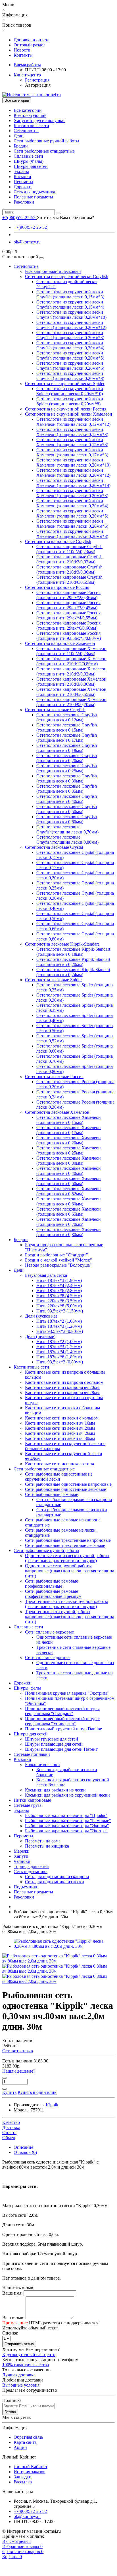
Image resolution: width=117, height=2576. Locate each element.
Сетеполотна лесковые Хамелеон (57, 1112)
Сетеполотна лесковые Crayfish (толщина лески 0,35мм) (67, 789)
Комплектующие (30, 115)
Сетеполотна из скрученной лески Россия (66, 409)
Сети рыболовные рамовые (52, 1494)
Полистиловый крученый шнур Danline (63, 1729)
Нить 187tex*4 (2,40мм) (59, 1285)
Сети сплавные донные (48, 1657)
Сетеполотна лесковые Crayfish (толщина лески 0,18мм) (67, 748)
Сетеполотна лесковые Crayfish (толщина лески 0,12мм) (67, 717)
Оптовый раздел (30, 45)
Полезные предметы (33, 197)
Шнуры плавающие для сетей (54, 1744)
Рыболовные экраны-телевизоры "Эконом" (67, 1826)
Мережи (22, 1851)
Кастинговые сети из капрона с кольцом (64, 1382)
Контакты (23, 55)
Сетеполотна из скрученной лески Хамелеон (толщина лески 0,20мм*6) (72, 524)
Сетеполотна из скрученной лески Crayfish (67, 276)
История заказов (30, 2472)
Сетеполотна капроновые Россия (57, 587)
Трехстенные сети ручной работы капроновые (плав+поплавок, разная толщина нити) (70, 1617)
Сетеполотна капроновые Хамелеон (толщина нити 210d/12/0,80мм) (71, 661)
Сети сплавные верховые (49, 1632)
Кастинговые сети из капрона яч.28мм (62, 1392)
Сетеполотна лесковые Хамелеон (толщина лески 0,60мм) (69, 1201)
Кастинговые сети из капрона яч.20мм (62, 1387)
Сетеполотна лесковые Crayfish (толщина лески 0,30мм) (67, 778)
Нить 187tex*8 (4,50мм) (59, 1296)
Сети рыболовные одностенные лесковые (65, 1489)
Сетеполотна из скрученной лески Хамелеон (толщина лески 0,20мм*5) (72, 513)
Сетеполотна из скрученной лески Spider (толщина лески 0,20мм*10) (70, 391)
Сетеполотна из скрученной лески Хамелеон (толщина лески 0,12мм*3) (72, 432)
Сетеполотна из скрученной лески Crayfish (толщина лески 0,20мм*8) (70, 376)
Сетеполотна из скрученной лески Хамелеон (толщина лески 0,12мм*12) (73, 422)
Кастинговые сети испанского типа (59, 1464)
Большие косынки (42, 1764)
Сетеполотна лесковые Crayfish (55, 710)
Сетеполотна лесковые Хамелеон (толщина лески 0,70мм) (69, 1222)
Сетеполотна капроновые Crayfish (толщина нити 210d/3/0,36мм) (69, 569)
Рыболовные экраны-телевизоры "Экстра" (66, 1831)
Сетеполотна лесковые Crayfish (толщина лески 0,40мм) (67, 799)
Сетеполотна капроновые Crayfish (58, 541)
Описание (23, 2147)
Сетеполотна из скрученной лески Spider (65, 383)
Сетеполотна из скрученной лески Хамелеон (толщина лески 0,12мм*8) (72, 442)
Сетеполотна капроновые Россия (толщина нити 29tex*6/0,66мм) (68, 626)
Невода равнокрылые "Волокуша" (58, 1265)
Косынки (22, 177)
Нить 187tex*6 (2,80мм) (59, 1291)
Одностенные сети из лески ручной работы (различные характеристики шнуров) (67, 1558)
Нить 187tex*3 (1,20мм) (59, 1326)
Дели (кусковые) (41, 1316)
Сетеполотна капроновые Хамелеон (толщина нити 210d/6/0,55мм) (71, 692)
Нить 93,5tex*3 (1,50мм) (60, 1311)
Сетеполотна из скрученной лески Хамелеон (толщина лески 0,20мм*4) (72, 503)
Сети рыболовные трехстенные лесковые (65, 1545)
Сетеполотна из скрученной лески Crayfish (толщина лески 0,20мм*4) (70, 345)
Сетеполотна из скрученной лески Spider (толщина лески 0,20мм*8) (70, 401)
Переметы (23, 182)
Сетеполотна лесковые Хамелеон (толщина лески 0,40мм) (69, 1171)
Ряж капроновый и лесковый (53, 271)
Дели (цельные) (40, 1336)
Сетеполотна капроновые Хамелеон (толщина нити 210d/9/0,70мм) (71, 702)
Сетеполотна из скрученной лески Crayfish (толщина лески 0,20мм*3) (70, 335)
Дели (19, 136)
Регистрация (37, 80)
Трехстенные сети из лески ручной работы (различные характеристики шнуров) (66, 1604)
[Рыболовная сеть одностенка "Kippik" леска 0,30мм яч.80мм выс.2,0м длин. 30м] (64, 1946)
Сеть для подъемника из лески (55, 1882)
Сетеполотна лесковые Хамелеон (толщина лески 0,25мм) (69, 1150)
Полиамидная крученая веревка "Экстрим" (67, 1693)
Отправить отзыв (19, 2344)
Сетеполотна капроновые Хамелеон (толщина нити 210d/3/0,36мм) (71, 682)
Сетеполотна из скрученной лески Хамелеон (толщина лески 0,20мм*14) (73, 483)
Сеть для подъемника (34, 192)
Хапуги (21, 1856)
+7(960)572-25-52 (30, 227)
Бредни (21, 146)
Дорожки (23, 187)
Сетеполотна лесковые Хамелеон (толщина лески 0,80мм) (69, 1232)
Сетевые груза (28, 1805)
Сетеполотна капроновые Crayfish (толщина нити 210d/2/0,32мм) (69, 559)
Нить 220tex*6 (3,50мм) (59, 1301)
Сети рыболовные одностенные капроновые (68, 1484)
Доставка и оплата (32, 40)
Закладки (23, 2477)
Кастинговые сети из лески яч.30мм (60, 1438)
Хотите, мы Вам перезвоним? (65, 218)
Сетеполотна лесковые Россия (54, 1077)
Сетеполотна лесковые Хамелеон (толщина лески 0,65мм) (69, 1212)
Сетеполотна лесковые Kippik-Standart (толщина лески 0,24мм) (73, 972)
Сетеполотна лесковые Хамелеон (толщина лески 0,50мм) (69, 1181)
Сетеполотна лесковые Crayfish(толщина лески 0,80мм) (67, 840)
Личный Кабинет (31, 2467)
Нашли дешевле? (19, 2071)
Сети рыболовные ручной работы (46, 141)
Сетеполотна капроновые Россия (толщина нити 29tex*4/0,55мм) (68, 615)
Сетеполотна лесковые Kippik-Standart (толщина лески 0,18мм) (73, 952)
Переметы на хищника (47, 1846)
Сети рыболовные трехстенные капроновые (68, 1540)
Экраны (21, 171)
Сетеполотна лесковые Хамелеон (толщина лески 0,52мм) (69, 1191)
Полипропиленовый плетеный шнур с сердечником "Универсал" (62, 1721)
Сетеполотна (26, 131)
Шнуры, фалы (27, 1688)
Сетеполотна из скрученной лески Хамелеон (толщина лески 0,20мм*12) (73, 473)
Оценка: (10, 2333)
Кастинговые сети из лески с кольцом (62, 1418)
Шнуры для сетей (31, 166)
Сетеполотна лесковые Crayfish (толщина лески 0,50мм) (67, 809)
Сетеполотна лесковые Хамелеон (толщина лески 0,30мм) (69, 1161)
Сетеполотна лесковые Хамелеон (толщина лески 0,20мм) (69, 1140)
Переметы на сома (43, 1841)
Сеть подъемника (31, 1871)
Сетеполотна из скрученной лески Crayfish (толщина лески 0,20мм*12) (71, 325)
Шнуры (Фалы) (29, 161)
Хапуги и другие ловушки (39, 120)
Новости (22, 50)
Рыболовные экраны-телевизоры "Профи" (66, 1815)
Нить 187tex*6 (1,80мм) (59, 1357)
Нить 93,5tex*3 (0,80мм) (60, 1331)
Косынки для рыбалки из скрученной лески (67, 1795)
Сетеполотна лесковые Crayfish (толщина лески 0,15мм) (67, 727)
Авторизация (38, 85)
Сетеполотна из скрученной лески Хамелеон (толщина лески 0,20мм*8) (72, 534)
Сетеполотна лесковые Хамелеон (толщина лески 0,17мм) (69, 1130)
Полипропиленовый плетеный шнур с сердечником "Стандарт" (62, 1711)
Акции (20, 2447)
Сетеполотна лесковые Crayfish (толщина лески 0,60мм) (67, 819)
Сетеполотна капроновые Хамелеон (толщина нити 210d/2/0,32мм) (71, 671)
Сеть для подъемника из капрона (57, 1877)
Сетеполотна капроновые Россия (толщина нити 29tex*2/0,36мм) (68, 595)
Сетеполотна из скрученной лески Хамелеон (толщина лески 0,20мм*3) (72, 493)
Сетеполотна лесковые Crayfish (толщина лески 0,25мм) (67, 768)
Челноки (22, 1861)
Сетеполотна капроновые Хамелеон (60, 643)
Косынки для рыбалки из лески (55, 1790)
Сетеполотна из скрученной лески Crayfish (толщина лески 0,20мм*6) (70, 366)
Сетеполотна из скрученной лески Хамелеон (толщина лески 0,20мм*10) (73, 462)
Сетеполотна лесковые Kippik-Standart (62, 944)
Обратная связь (28, 2437)
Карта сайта (25, 2442)
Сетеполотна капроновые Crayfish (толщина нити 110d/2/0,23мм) (69, 549)
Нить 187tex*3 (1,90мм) (59, 1280)
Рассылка (23, 2482)
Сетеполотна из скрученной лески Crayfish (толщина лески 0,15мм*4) (70, 304)
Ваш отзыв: (13, 2318)
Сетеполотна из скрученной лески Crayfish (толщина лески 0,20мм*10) (71, 315)
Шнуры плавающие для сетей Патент (61, 1749)
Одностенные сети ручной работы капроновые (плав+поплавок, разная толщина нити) (70, 1571)
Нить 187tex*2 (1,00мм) (59, 1321)
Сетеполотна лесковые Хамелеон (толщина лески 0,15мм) (69, 1120)
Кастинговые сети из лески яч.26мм (60, 1433)
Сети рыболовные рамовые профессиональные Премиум (53, 1594)
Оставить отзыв (18, 2051)
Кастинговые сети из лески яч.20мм (60, 1428)
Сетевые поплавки (32, 1754)
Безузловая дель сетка (46, 1275)
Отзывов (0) (25, 2152)
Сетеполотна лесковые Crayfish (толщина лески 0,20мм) (67, 758)
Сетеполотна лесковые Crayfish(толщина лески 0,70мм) (67, 829)
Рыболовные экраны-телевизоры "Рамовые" (68, 1821)
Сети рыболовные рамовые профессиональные (52, 1584)
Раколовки (24, 202)
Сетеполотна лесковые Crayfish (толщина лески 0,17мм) (67, 738)
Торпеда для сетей (31, 1866)
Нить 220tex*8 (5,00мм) (59, 1306)
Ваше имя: (12, 2293)
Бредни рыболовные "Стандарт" (57, 1255)
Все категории (28, 110)
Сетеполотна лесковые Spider (53, 980)
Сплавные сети (28, 156)
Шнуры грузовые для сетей (52, 1739)
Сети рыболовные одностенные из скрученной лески (59, 1477)
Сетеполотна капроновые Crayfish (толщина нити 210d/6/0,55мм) (69, 580)
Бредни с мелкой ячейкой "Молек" (58, 1260)
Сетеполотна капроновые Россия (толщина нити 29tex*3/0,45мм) (68, 605)
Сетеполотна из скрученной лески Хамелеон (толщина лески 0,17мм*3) (72, 452)
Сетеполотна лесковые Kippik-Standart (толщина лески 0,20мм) (73, 962)
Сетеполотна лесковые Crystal (54, 847)
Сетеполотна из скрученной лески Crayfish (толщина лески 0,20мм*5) (70, 355)
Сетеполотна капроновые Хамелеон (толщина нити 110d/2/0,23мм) (71, 651)
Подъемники (26, 1887)
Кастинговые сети (31, 126)
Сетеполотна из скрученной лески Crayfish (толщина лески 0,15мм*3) (70, 294)
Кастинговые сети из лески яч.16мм (60, 1423)
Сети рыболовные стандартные (44, 151)
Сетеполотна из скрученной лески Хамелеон (69, 414)
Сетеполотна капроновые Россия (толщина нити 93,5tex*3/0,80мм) (69, 636)
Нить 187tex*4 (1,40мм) (59, 1352)
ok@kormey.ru (27, 242)
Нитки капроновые (32, 1800)
